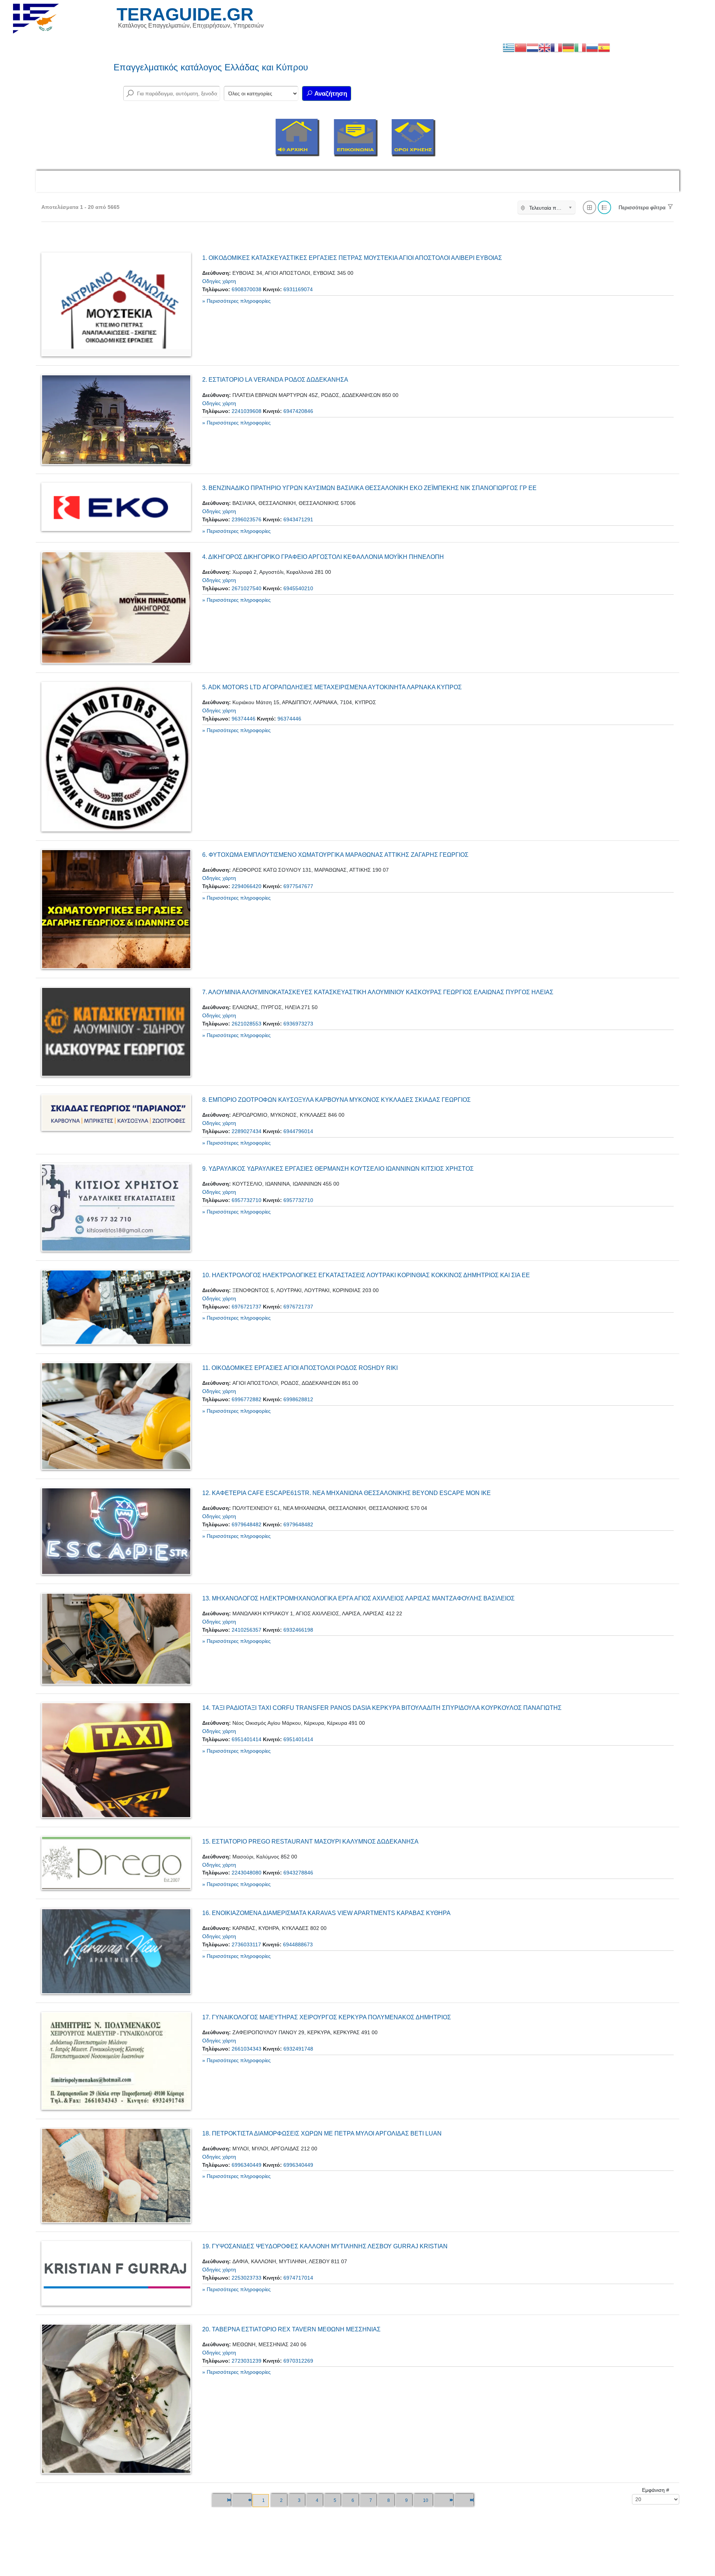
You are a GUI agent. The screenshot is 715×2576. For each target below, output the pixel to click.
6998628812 (298, 1399)
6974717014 (298, 2278)
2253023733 (247, 2278)
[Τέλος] (464, 2501)
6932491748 (298, 2049)
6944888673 (298, 1944)
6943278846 (298, 1873)
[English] (544, 47)
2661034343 (247, 2049)
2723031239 (247, 2361)
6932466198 (298, 1630)
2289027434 (247, 1131)
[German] (568, 47)
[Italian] (580, 47)
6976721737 (247, 1307)
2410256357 (247, 1630)
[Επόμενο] (443, 2501)
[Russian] (592, 47)
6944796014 (298, 1131)
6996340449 (247, 2165)
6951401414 (247, 1739)
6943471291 (298, 519)
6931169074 (298, 289)
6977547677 (298, 886)
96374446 (244, 719)
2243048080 (247, 1873)
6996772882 (247, 1399)
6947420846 (298, 411)
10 (426, 2500)
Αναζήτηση (330, 94)
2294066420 (247, 886)
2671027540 (247, 588)
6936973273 (298, 1024)
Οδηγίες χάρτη (219, 281)
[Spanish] (604, 47)
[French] (556, 47)
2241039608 (247, 411)
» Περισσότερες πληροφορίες (236, 301)
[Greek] (509, 47)
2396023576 (247, 519)
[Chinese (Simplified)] (521, 47)
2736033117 (246, 1944)
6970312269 (298, 2361)
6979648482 (247, 1524)
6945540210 (298, 588)
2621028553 (247, 1024)
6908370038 (247, 289)
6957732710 (247, 1200)
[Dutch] (533, 47)
